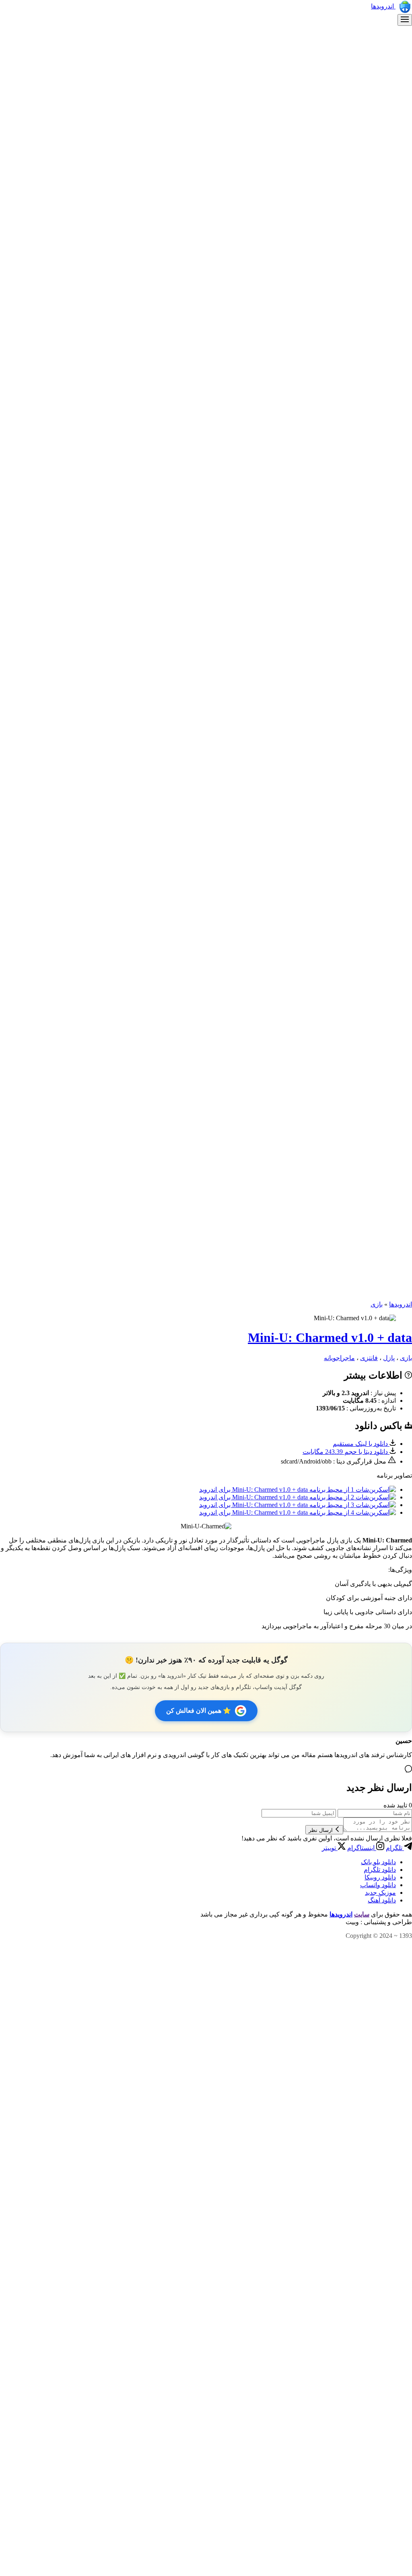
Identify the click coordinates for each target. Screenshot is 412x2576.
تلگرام (395, 1848)
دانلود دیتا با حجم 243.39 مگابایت (346, 1452)
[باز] (405, 20)
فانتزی (369, 1358)
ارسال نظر (321, 1830)
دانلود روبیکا (380, 1877)
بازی (377, 1304)
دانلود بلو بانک (378, 1862)
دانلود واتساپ (378, 1885)
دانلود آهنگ (382, 1900)
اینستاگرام (362, 1848)
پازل (389, 1358)
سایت (362, 1914)
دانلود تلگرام (380, 1870)
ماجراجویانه (339, 1358)
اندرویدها (383, 6)
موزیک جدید (380, 1893)
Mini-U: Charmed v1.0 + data (330, 1338)
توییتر (330, 1848)
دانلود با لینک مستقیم (361, 1444)
